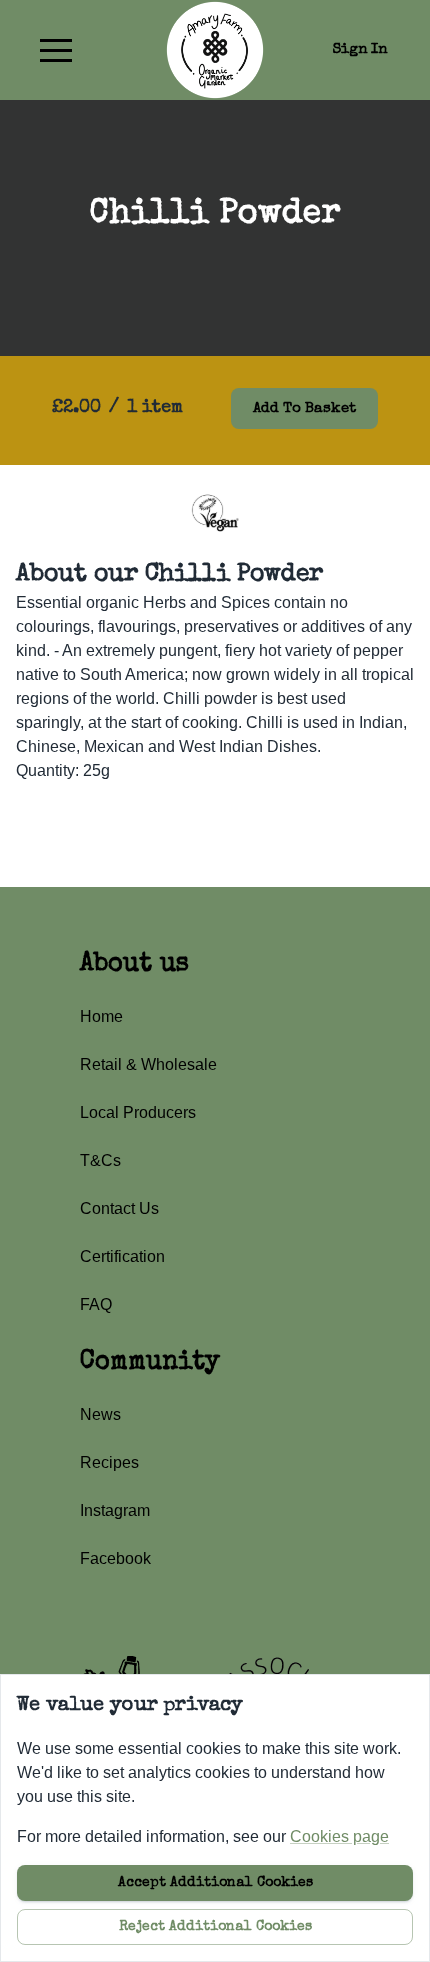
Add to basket (304, 408)
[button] (56, 50)
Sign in (360, 49)
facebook (115, 1558)
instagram (115, 1510)
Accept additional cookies (215, 1883)
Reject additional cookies (215, 1927)
